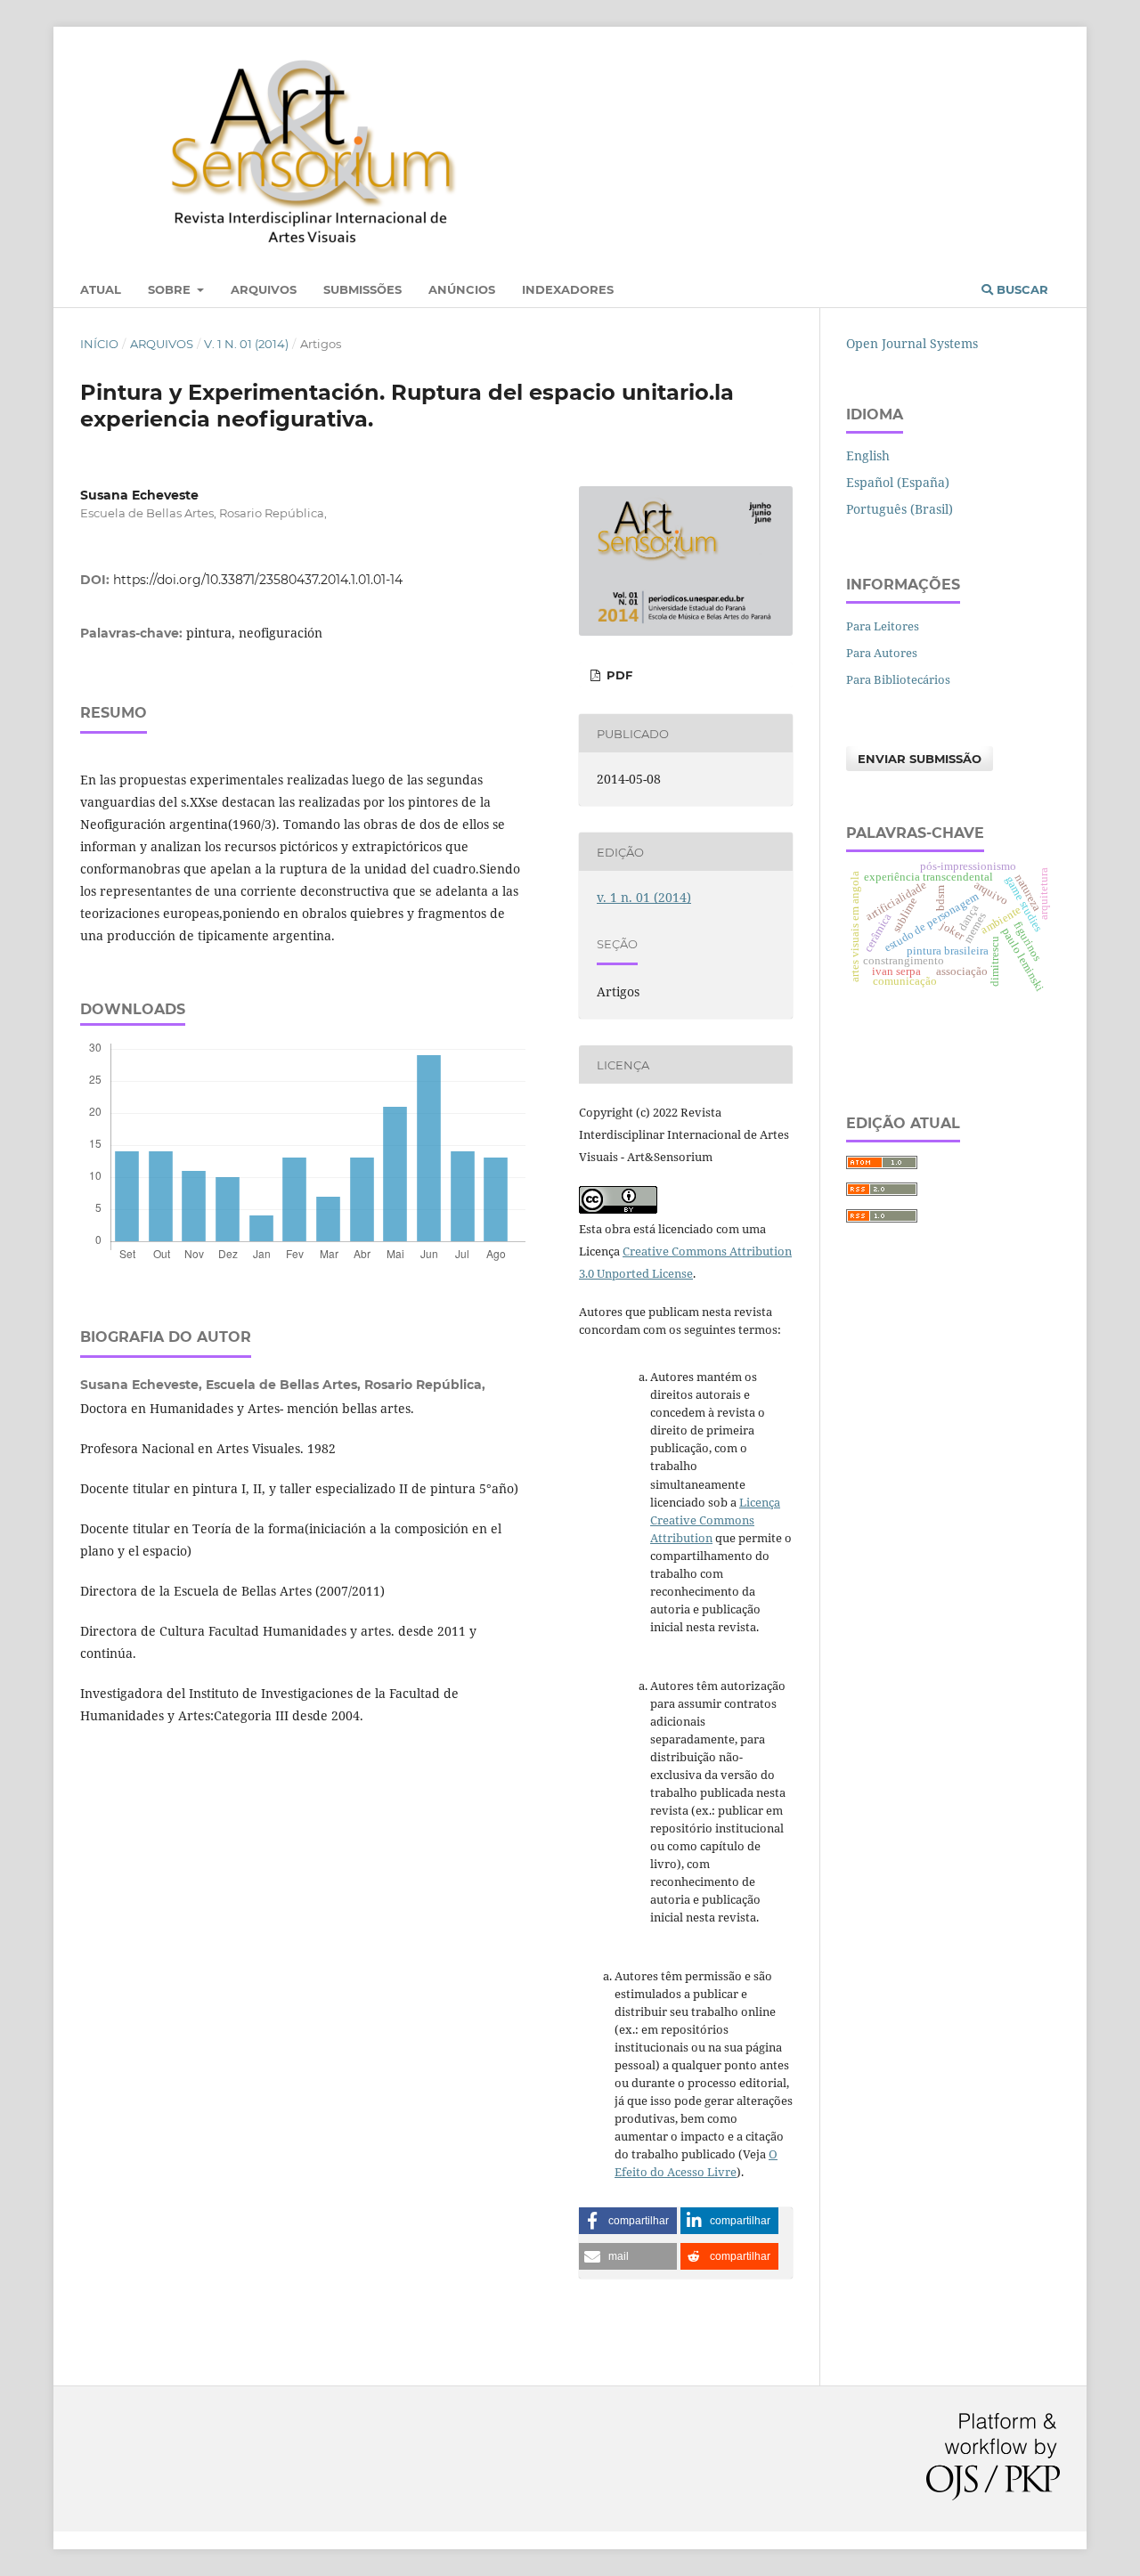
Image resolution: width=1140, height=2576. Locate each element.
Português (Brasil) (900, 509)
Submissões (362, 289)
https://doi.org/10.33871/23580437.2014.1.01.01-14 (258, 580)
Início (99, 344)
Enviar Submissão (920, 759)
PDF (618, 675)
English (868, 455)
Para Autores (882, 653)
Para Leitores (883, 626)
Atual (101, 289)
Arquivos (264, 289)
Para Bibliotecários (898, 679)
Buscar (1021, 289)
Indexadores (568, 289)
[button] (628, 2221)
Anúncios (462, 289)
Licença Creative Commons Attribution (715, 1520)
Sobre (171, 289)
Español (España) (898, 482)
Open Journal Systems (912, 343)
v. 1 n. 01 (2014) (246, 344)
